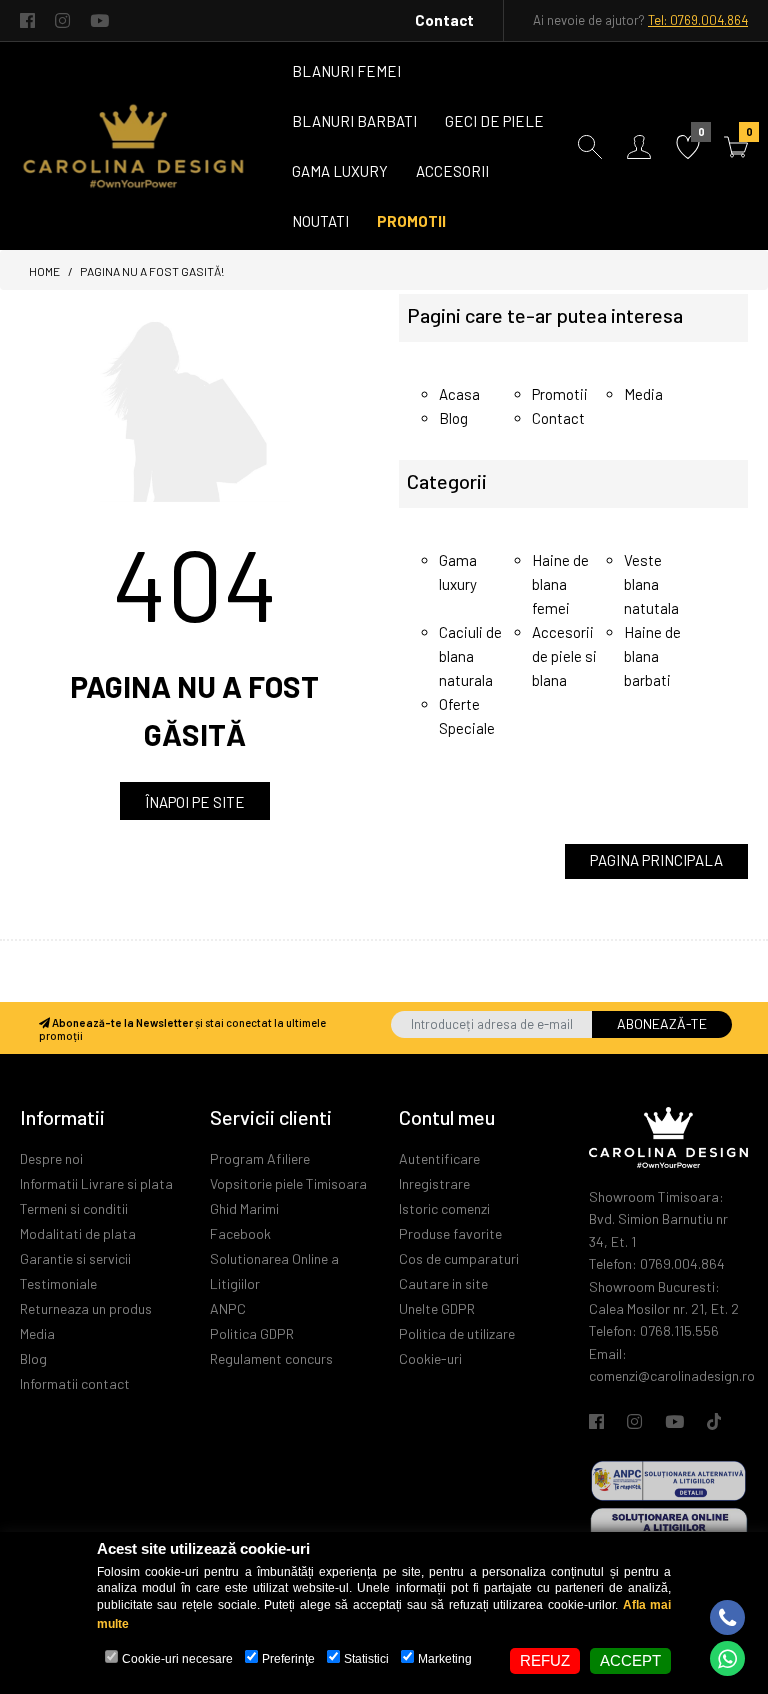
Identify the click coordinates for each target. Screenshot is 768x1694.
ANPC (228, 1308)
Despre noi (51, 1158)
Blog (453, 418)
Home (44, 271)
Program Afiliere (260, 1158)
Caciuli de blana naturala (470, 656)
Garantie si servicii (75, 1258)
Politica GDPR (252, 1333)
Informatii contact (75, 1383)
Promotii (560, 394)
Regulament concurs (271, 1358)
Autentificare (439, 1158)
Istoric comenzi (444, 1208)
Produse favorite (450, 1233)
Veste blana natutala (651, 584)
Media (643, 394)
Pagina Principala (656, 860)
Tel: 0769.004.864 (698, 20)
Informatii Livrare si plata (96, 1183)
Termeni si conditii (74, 1208)
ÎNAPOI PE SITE (195, 802)
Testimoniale (58, 1283)
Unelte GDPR (437, 1308)
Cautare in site (443, 1283)
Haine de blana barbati (652, 656)
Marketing (445, 1659)
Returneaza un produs (86, 1308)
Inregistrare (434, 1183)
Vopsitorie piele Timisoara (288, 1183)
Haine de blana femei (560, 584)
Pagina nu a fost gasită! (152, 271)
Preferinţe (288, 1659)
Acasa (459, 394)
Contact (444, 20)
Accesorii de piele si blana (564, 656)
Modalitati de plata (78, 1233)
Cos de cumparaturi (459, 1258)
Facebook (240, 1233)
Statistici (366, 1659)
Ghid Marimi (244, 1208)
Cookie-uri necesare (177, 1659)
